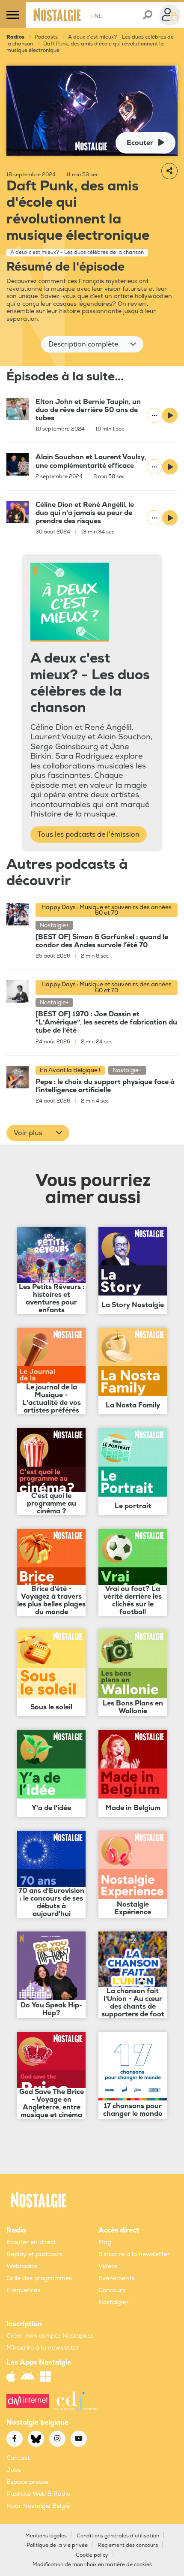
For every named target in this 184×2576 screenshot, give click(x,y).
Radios (15, 37)
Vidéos (108, 2266)
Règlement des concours (128, 2545)
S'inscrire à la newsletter (134, 2254)
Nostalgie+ (114, 2302)
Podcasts (46, 37)
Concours (112, 2290)
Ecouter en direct (31, 2242)
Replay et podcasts (34, 2254)
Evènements (117, 2278)
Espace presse (27, 2482)
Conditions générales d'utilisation (118, 2536)
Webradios (22, 2266)
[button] (92, 344)
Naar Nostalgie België (38, 2506)
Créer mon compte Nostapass (50, 2336)
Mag (105, 2242)
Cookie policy (92, 2555)
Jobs (14, 2470)
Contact (18, 2458)
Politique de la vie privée (57, 2545)
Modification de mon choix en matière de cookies (92, 2565)
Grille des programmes (39, 2278)
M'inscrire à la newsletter (43, 2348)
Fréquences (23, 2290)
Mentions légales (46, 2536)
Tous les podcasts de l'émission (89, 835)
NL (96, 16)
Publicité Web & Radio (38, 2494)
